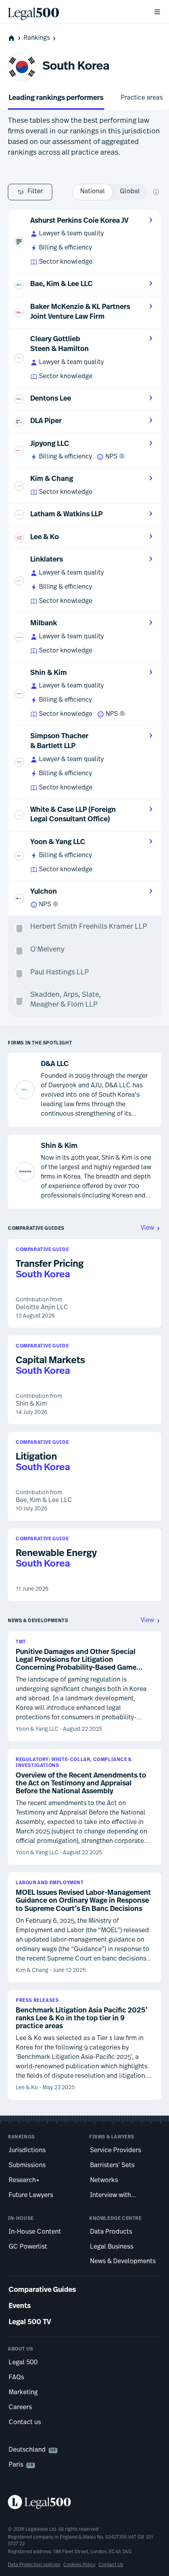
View (147, 1228)
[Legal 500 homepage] (84, 2502)
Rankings (37, 38)
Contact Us (111, 2565)
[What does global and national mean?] (156, 192)
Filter (35, 192)
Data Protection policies (34, 2565)
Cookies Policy (79, 2565)
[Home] (74, 12)
